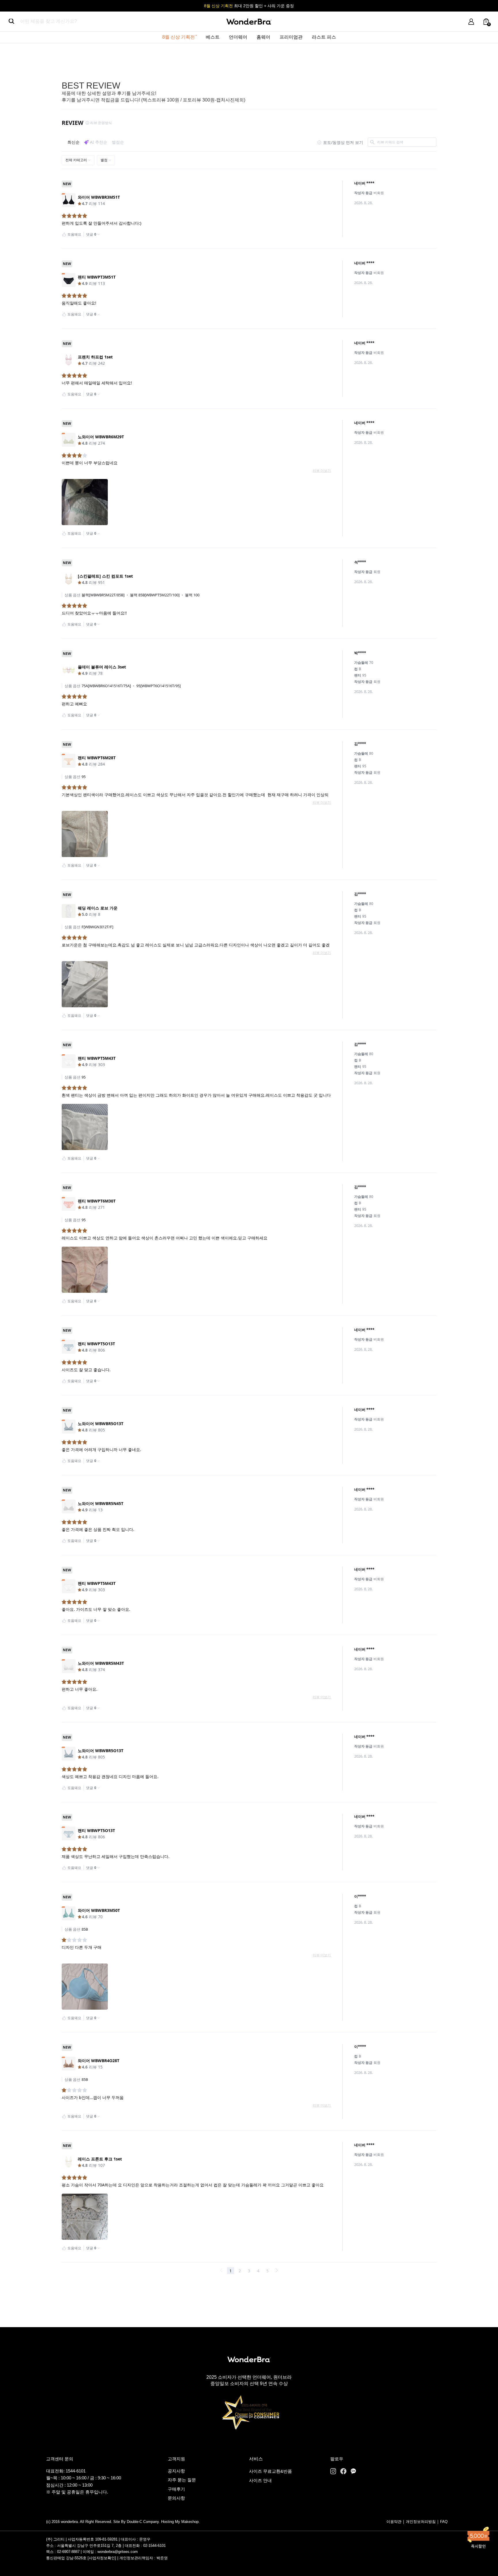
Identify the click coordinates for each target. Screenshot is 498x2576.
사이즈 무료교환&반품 (270, 2471)
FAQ (444, 2522)
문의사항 (176, 2498)
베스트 (213, 37)
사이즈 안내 (260, 2480)
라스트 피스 (324, 37)
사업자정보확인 (102, 2558)
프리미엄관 (291, 37)
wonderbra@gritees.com (118, 2552)
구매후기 (176, 2489)
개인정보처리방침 (421, 2522)
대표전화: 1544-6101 (66, 2471)
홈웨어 (263, 37)
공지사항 (176, 2471)
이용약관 (394, 2522)
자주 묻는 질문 (182, 2480)
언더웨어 (238, 37)
